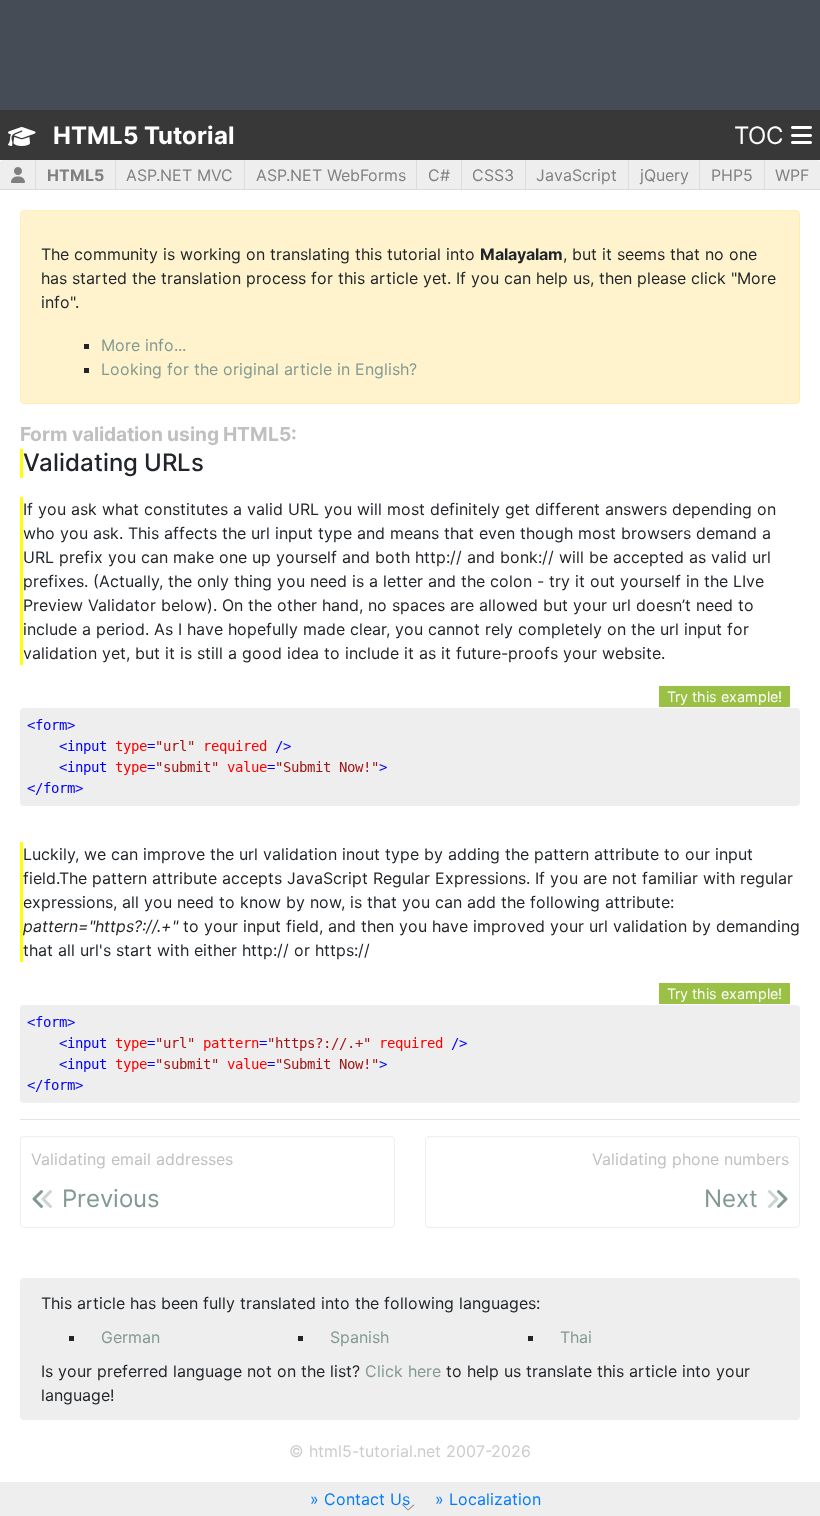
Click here (403, 1371)
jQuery (664, 175)
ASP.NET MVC (179, 175)
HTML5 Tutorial (144, 135)
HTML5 (75, 175)
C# (439, 175)
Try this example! (724, 696)
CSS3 (493, 175)
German (130, 1337)
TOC (758, 135)
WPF (792, 175)
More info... (143, 345)
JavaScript (576, 175)
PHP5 (732, 175)
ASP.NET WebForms (331, 175)
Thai (576, 1337)
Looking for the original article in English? (259, 369)
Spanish (359, 1337)
